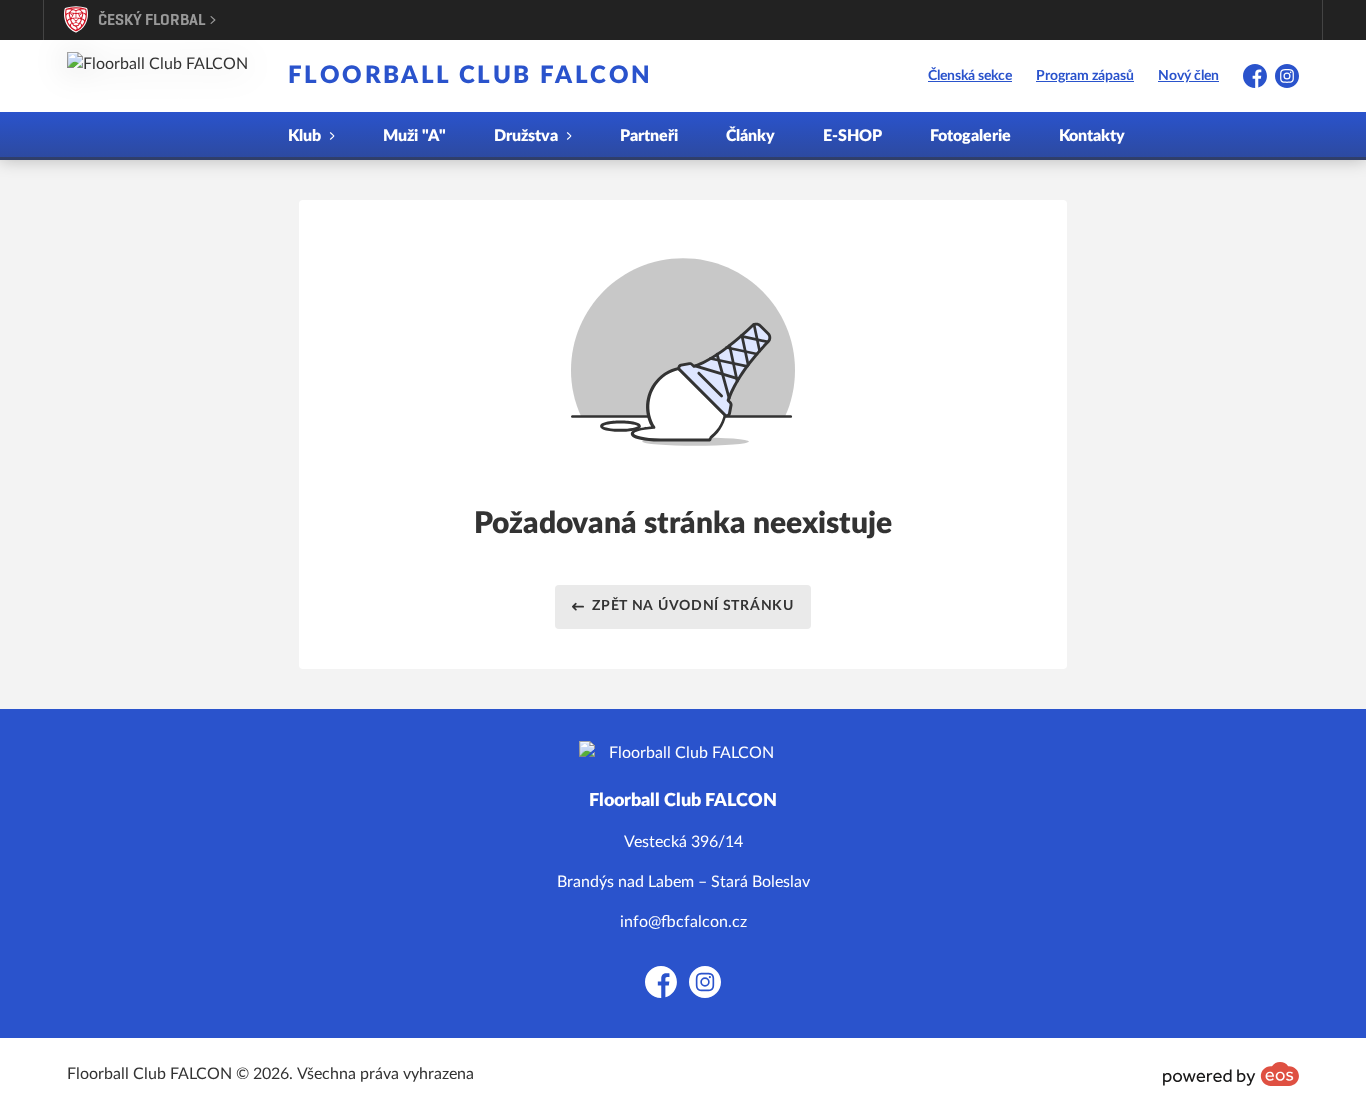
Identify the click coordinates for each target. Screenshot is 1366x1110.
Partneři (649, 136)
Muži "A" (414, 136)
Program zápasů (1085, 76)
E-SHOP (852, 136)
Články (750, 136)
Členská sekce (970, 76)
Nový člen (1188, 76)
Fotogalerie (970, 136)
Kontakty (1092, 136)
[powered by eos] (1231, 1074)
